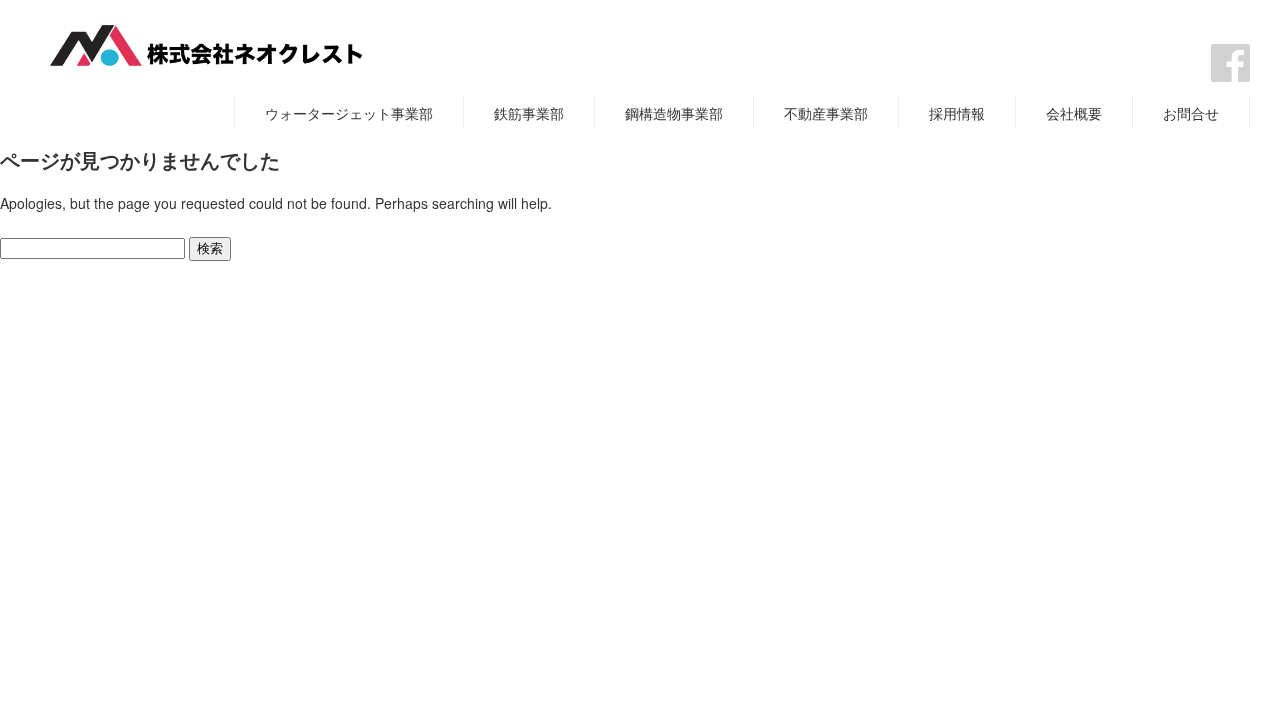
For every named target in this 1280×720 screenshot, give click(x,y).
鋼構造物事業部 (674, 113)
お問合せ (1191, 113)
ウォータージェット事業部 (349, 113)
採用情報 (957, 113)
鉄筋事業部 (529, 113)
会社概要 (1074, 113)
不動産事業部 (826, 113)
